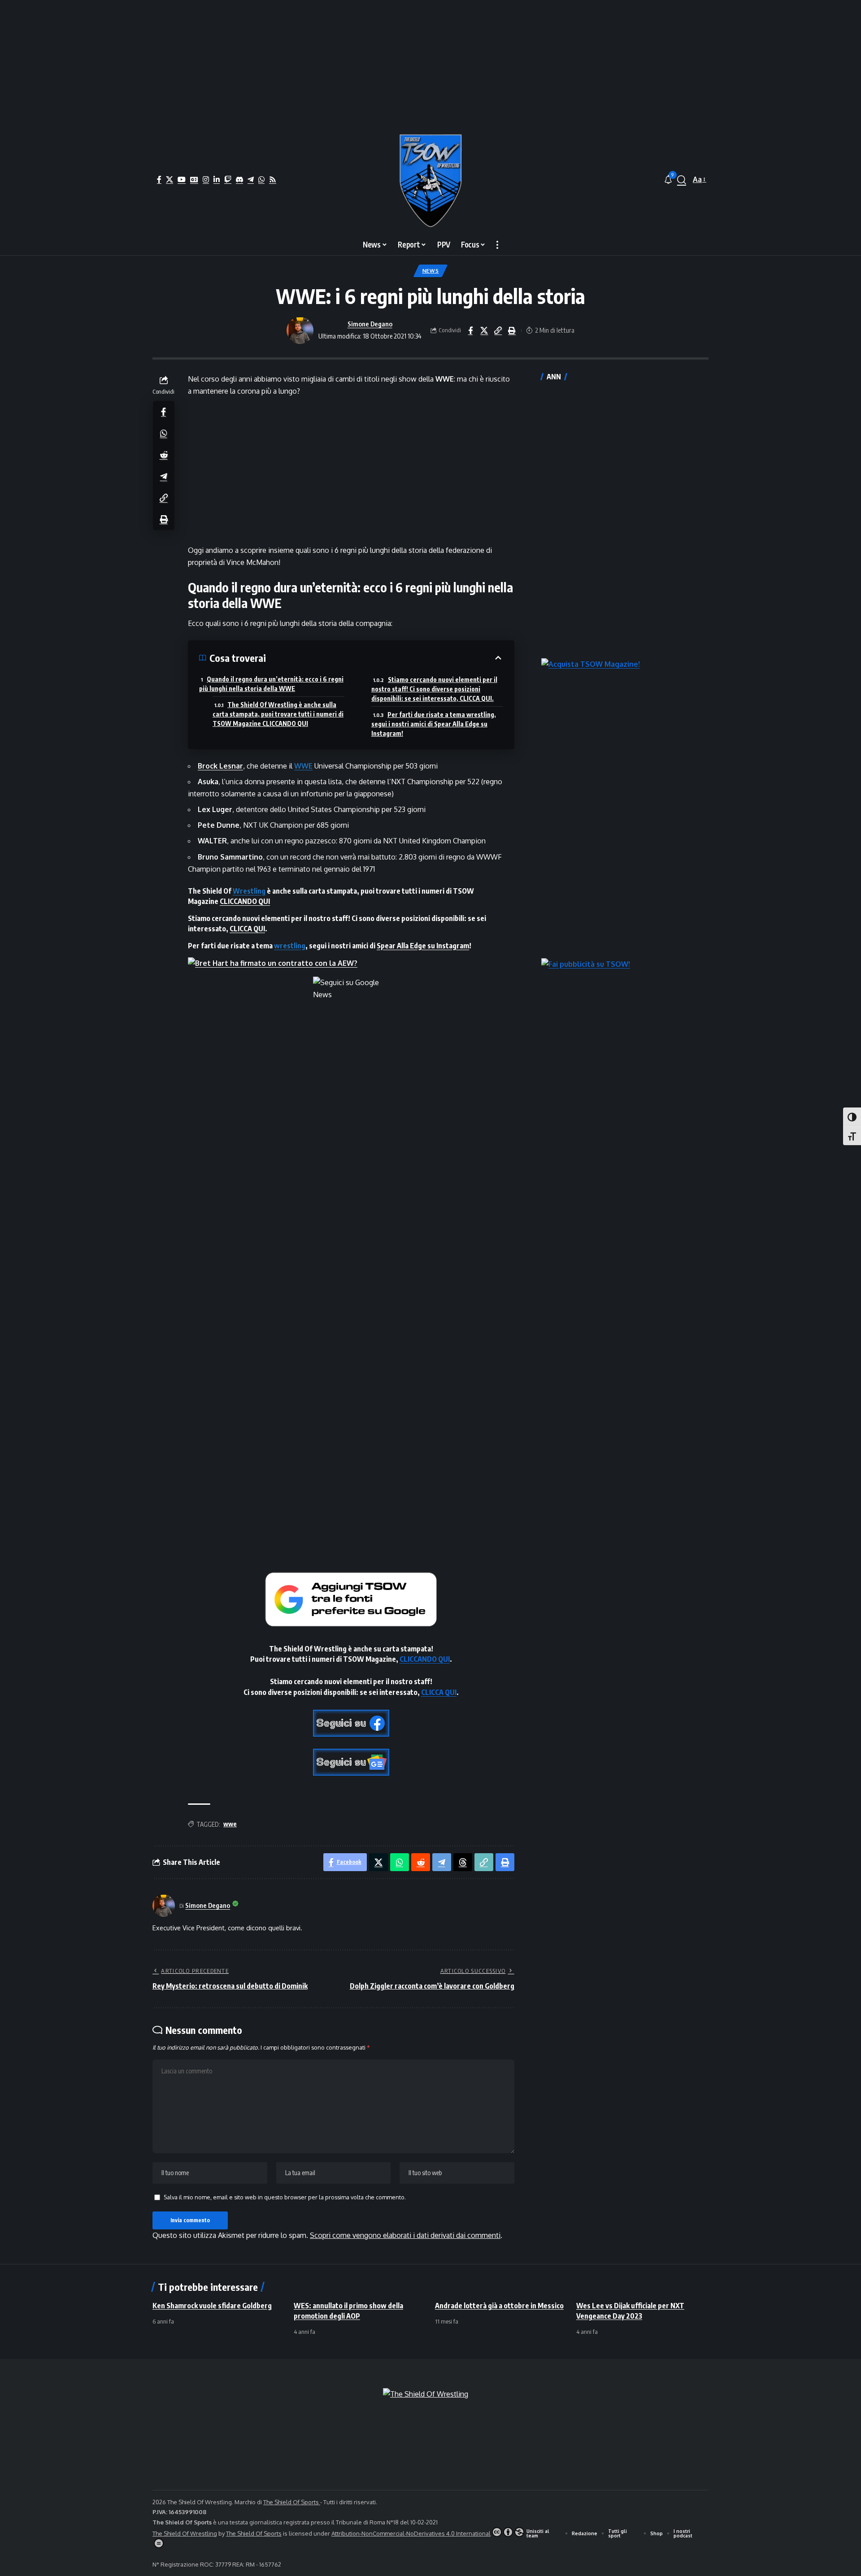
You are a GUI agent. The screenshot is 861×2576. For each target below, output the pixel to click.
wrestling (290, 946)
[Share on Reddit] (164, 455)
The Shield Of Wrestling (185, 2533)
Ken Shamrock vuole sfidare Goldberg (212, 2306)
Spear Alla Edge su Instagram (423, 946)
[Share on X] (484, 330)
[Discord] (239, 179)
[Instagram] (206, 179)
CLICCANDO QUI (245, 901)
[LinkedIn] (217, 179)
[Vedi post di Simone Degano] (300, 330)
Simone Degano (370, 324)
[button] (682, 180)
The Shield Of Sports (292, 2502)
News (431, 271)
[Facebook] (159, 179)
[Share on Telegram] (164, 476)
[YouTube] (182, 179)
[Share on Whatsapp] (164, 433)
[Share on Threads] (463, 1862)
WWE (303, 766)
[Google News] (194, 179)
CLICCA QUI (247, 929)
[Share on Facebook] (470, 330)
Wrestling (249, 891)
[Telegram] (251, 179)
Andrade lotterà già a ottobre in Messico (499, 2306)
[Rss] (273, 179)
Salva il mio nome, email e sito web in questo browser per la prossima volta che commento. (285, 2197)
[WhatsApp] (261, 179)
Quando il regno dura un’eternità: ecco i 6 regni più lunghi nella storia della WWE (271, 684)
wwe (230, 1824)
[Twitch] (228, 179)
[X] (170, 179)
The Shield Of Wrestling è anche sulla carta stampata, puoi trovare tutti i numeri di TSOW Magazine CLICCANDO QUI (278, 714)
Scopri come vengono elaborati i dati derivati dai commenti (405, 2235)
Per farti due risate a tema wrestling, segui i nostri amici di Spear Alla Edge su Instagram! (434, 724)
